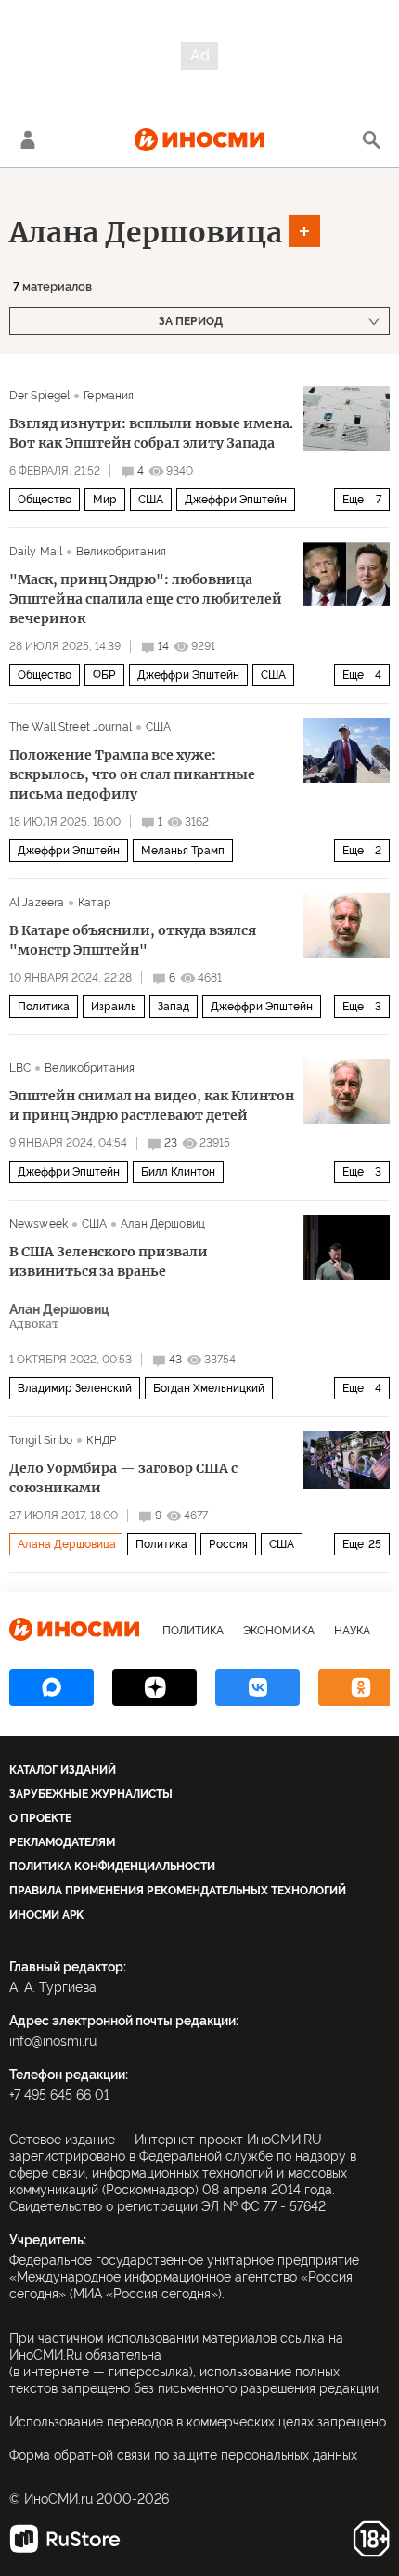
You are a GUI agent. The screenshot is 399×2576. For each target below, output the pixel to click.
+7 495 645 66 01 (59, 2095)
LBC (20, 1068)
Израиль (114, 1007)
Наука (352, 1631)
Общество (45, 500)
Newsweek (39, 1224)
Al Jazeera (37, 903)
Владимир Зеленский (75, 1388)
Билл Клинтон (178, 1172)
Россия (228, 1544)
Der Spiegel (39, 396)
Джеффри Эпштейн (236, 500)
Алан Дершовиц (163, 1224)
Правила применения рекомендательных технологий (178, 1891)
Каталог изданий (63, 1770)
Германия (109, 396)
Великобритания (121, 552)
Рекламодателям (62, 1842)
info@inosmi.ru (53, 2041)
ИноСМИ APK (46, 1915)
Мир (105, 500)
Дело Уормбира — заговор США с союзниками (123, 1478)
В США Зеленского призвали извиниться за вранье (109, 1262)
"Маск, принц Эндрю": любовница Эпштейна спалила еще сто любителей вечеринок (146, 599)
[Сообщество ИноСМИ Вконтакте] (257, 1687)
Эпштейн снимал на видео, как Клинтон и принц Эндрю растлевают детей (152, 1106)
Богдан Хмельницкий (209, 1388)
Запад (174, 1007)
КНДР (101, 1440)
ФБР (104, 675)
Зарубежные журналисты (91, 1794)
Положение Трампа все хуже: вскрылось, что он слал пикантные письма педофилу (132, 774)
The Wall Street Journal (71, 727)
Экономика (279, 1631)
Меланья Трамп (183, 851)
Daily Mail (36, 552)
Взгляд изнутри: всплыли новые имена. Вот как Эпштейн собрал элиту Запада (151, 433)
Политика (44, 1007)
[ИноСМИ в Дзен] (154, 1687)
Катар (94, 903)
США (151, 500)
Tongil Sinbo (41, 1440)
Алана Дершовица (146, 232)
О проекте (40, 1818)
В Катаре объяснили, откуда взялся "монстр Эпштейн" (133, 940)
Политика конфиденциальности (112, 1867)
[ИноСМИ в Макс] (51, 1687)
